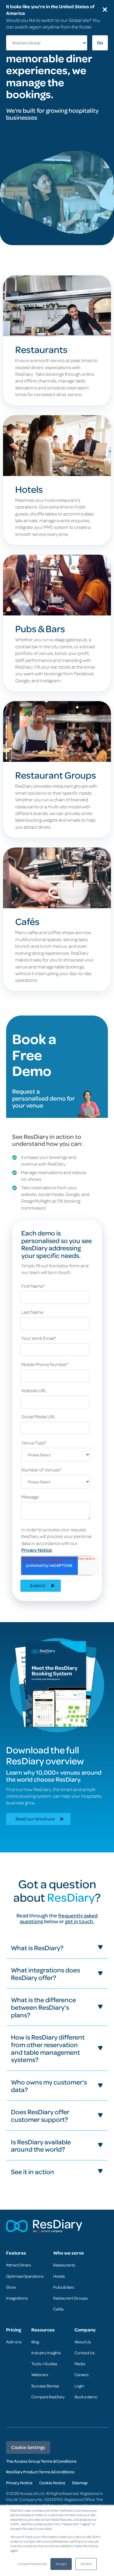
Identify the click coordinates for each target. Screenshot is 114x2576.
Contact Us (85, 2353)
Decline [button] (86, 2564)
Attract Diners (19, 2265)
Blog (35, 2342)
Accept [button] (61, 2564)
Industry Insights (46, 2353)
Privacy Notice (37, 1550)
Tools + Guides (44, 2364)
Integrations (17, 2298)
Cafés (58, 2309)
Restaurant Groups (70, 2298)
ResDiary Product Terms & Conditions (40, 2472)
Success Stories (45, 2386)
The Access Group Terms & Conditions (41, 2461)
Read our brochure (35, 1819)
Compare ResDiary (48, 2397)
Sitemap (80, 2483)
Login (79, 2386)
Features (16, 2253)
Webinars (40, 2374)
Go (100, 43)
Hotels (59, 2276)
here (57, 2524)
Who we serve (69, 2253)
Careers (81, 2374)
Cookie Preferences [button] (32, 2564)
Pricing (14, 2330)
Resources (43, 2330)
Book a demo (86, 2397)
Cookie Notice (52, 2483)
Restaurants (64, 2265)
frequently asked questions (59, 1918)
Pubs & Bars (64, 2287)
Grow (11, 2287)
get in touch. (80, 1921)
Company (85, 2330)
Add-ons (14, 2342)
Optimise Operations (25, 2276)
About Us (83, 2342)
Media (80, 2364)
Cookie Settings (28, 2447)
